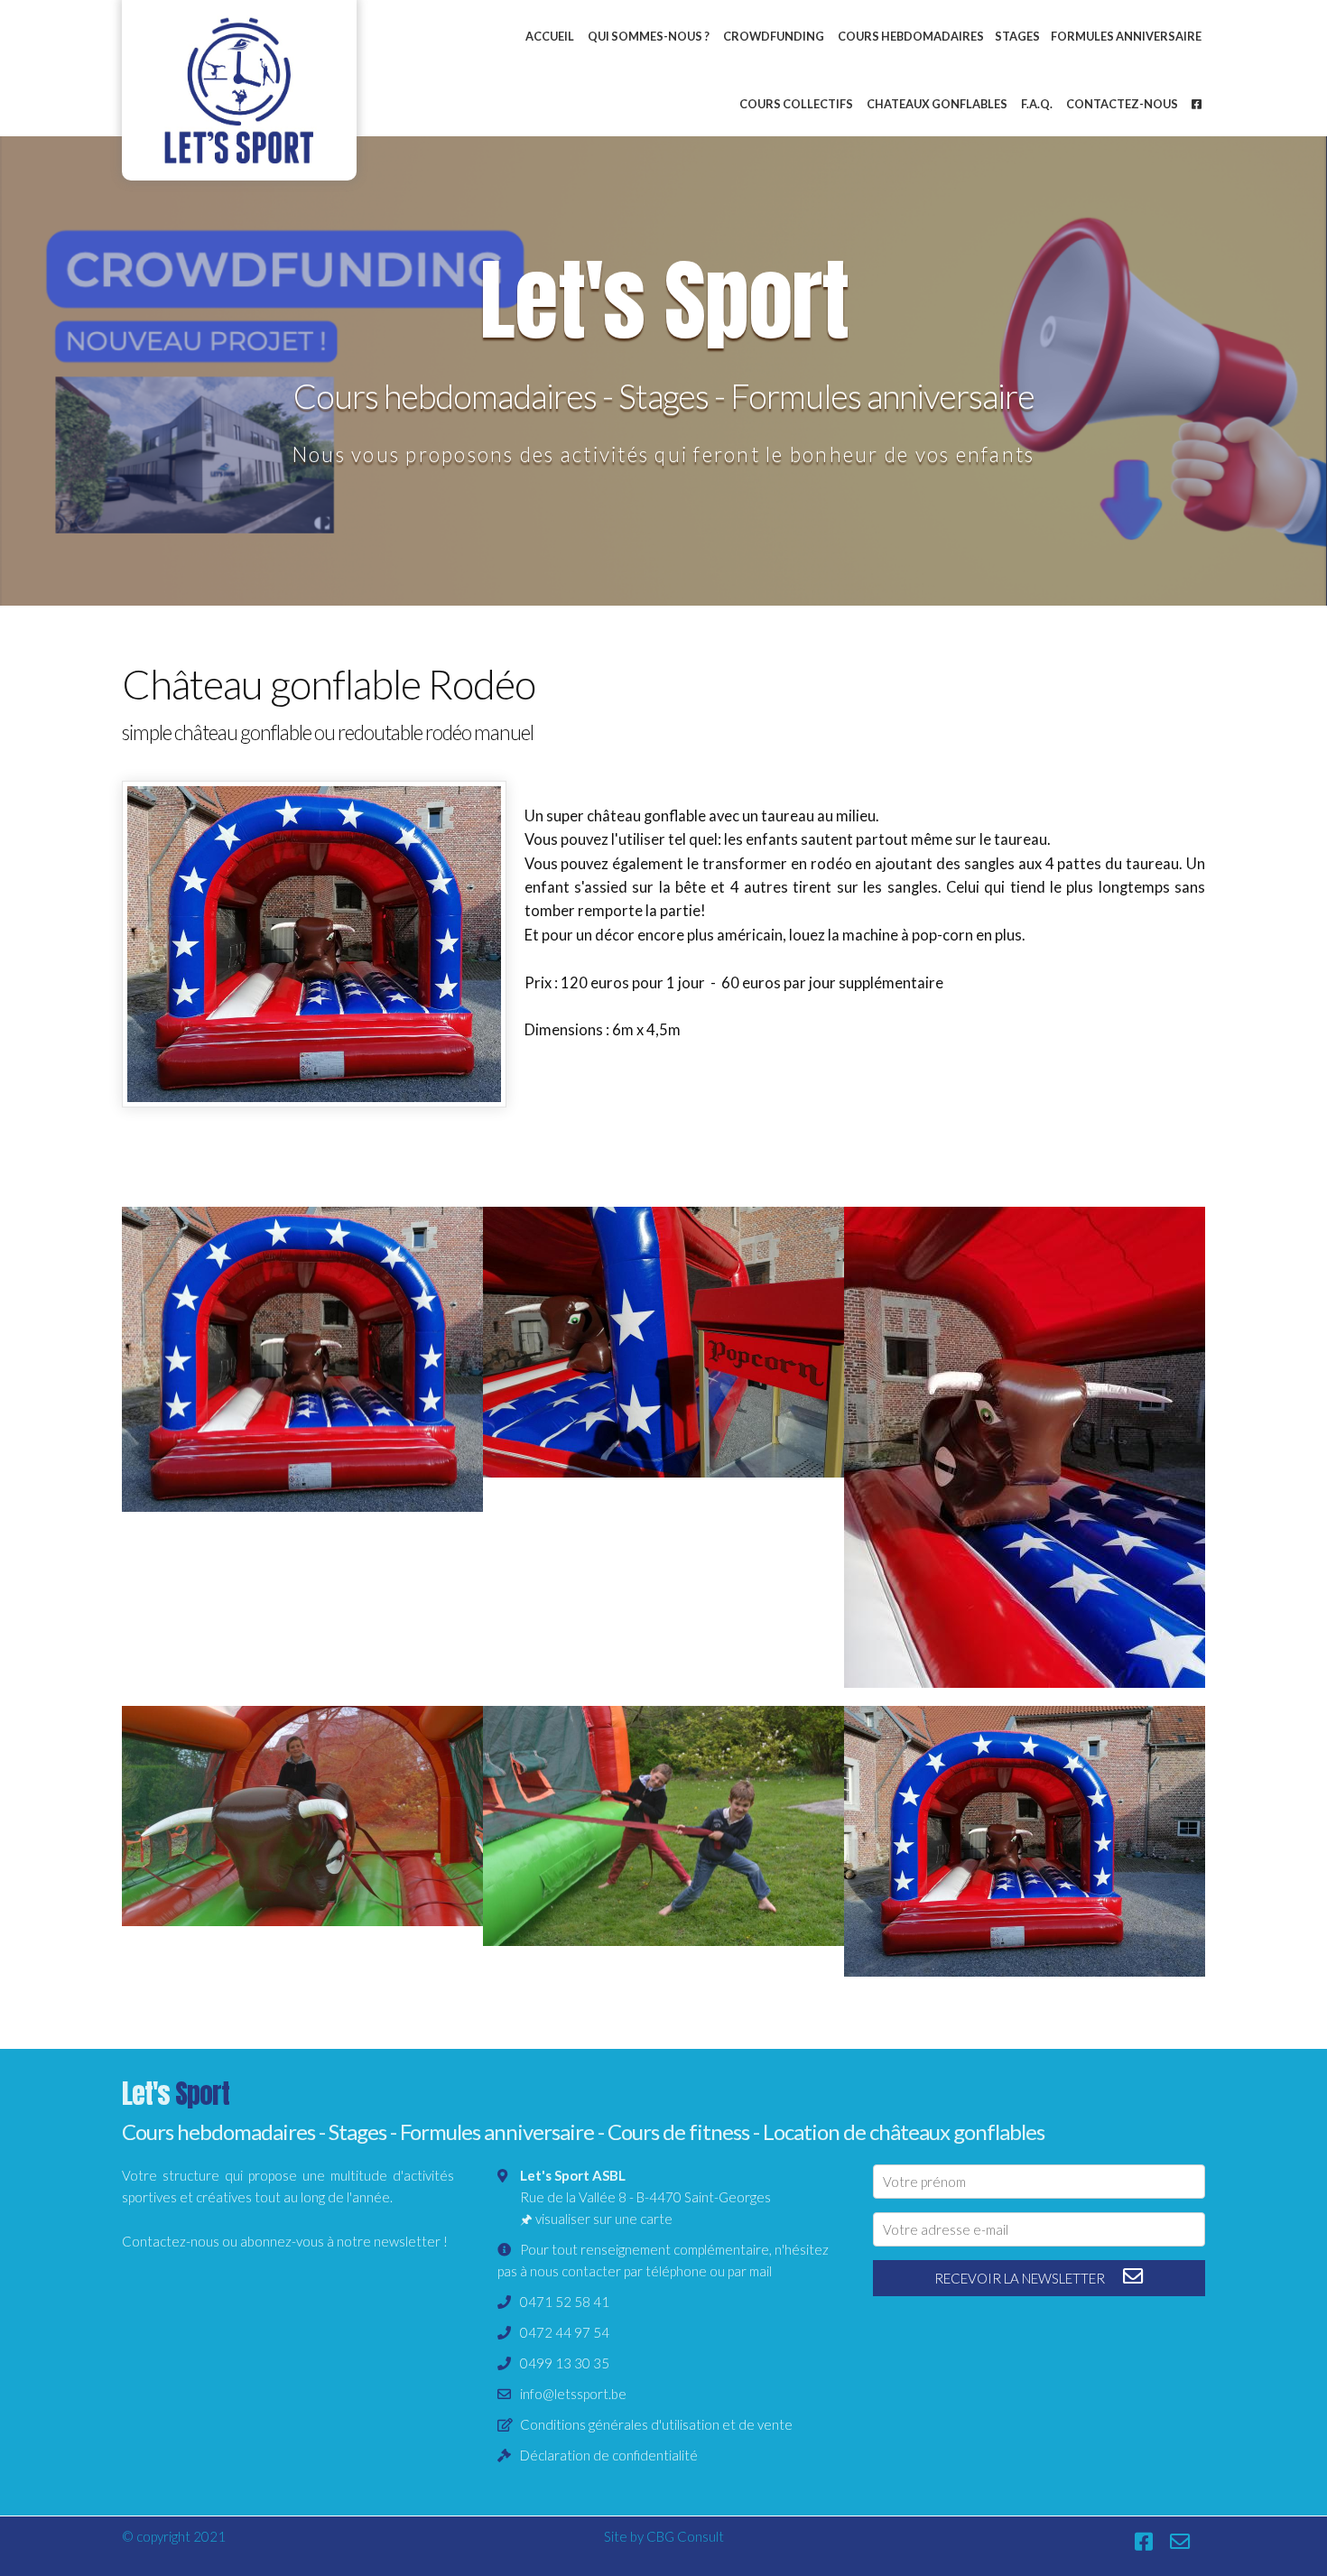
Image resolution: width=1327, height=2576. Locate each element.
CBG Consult (685, 2536)
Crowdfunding (774, 36)
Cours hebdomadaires (911, 36)
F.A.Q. (1037, 104)
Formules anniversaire (1126, 36)
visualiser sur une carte (604, 2219)
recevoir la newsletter (1021, 2278)
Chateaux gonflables (937, 104)
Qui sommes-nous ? (649, 36)
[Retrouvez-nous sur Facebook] (1153, 2541)
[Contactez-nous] (1189, 2541)
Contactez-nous (1122, 104)
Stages (1017, 36)
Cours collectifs (796, 104)
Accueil (550, 36)
